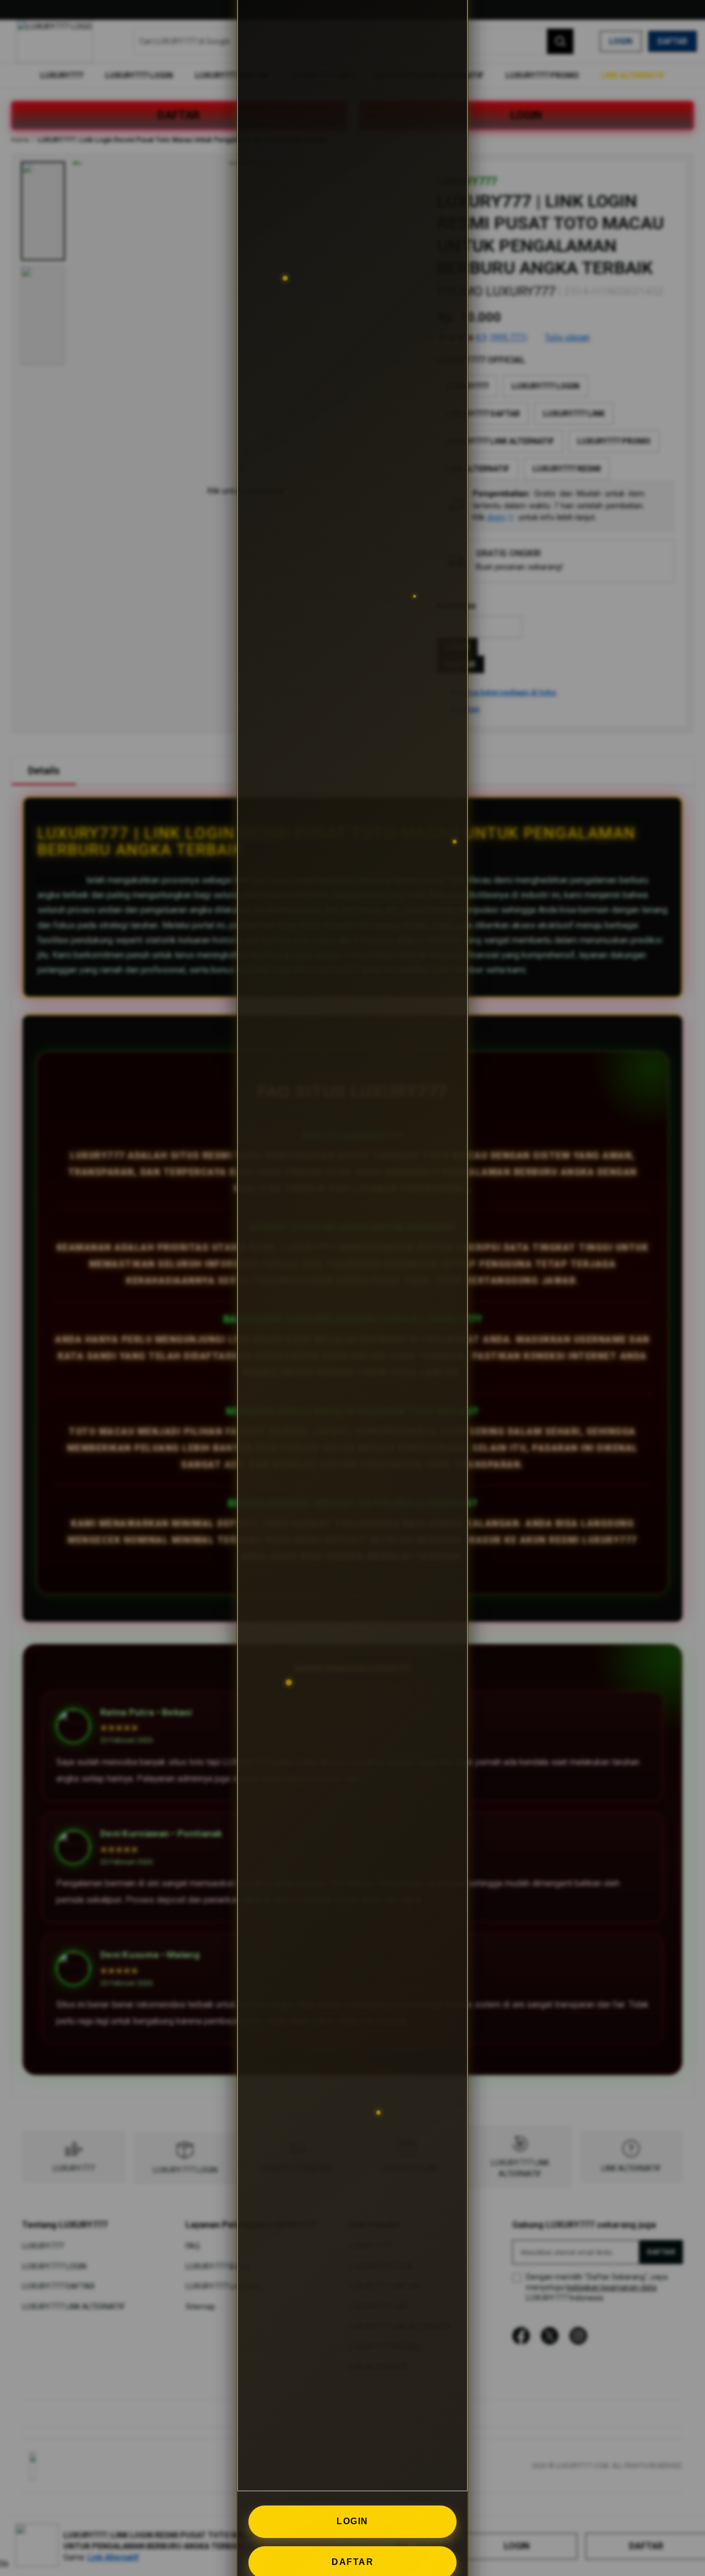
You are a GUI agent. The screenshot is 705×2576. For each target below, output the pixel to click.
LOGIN (352, 2521)
